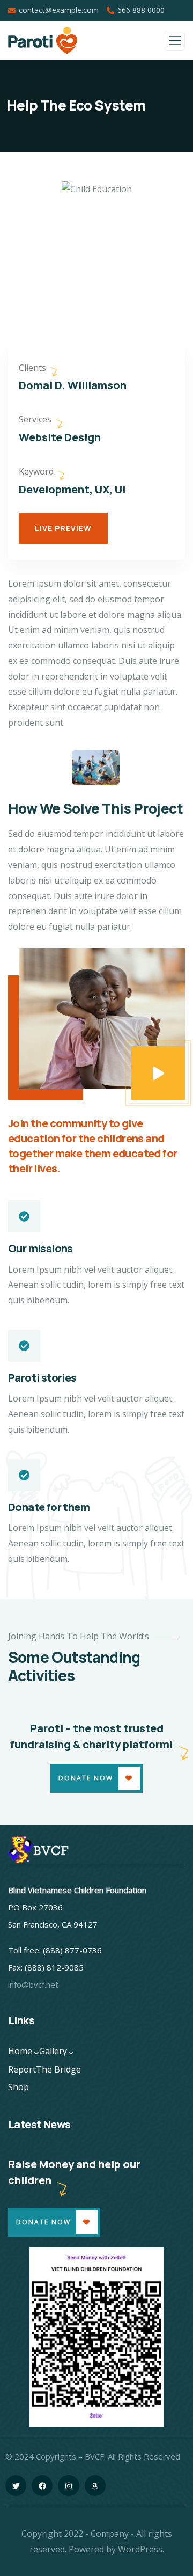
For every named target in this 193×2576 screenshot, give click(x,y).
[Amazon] (95, 2486)
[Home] (42, 1850)
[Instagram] (68, 2486)
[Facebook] (42, 2486)
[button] (180, 260)
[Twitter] (16, 2486)
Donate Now (86, 1778)
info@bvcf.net (33, 1984)
